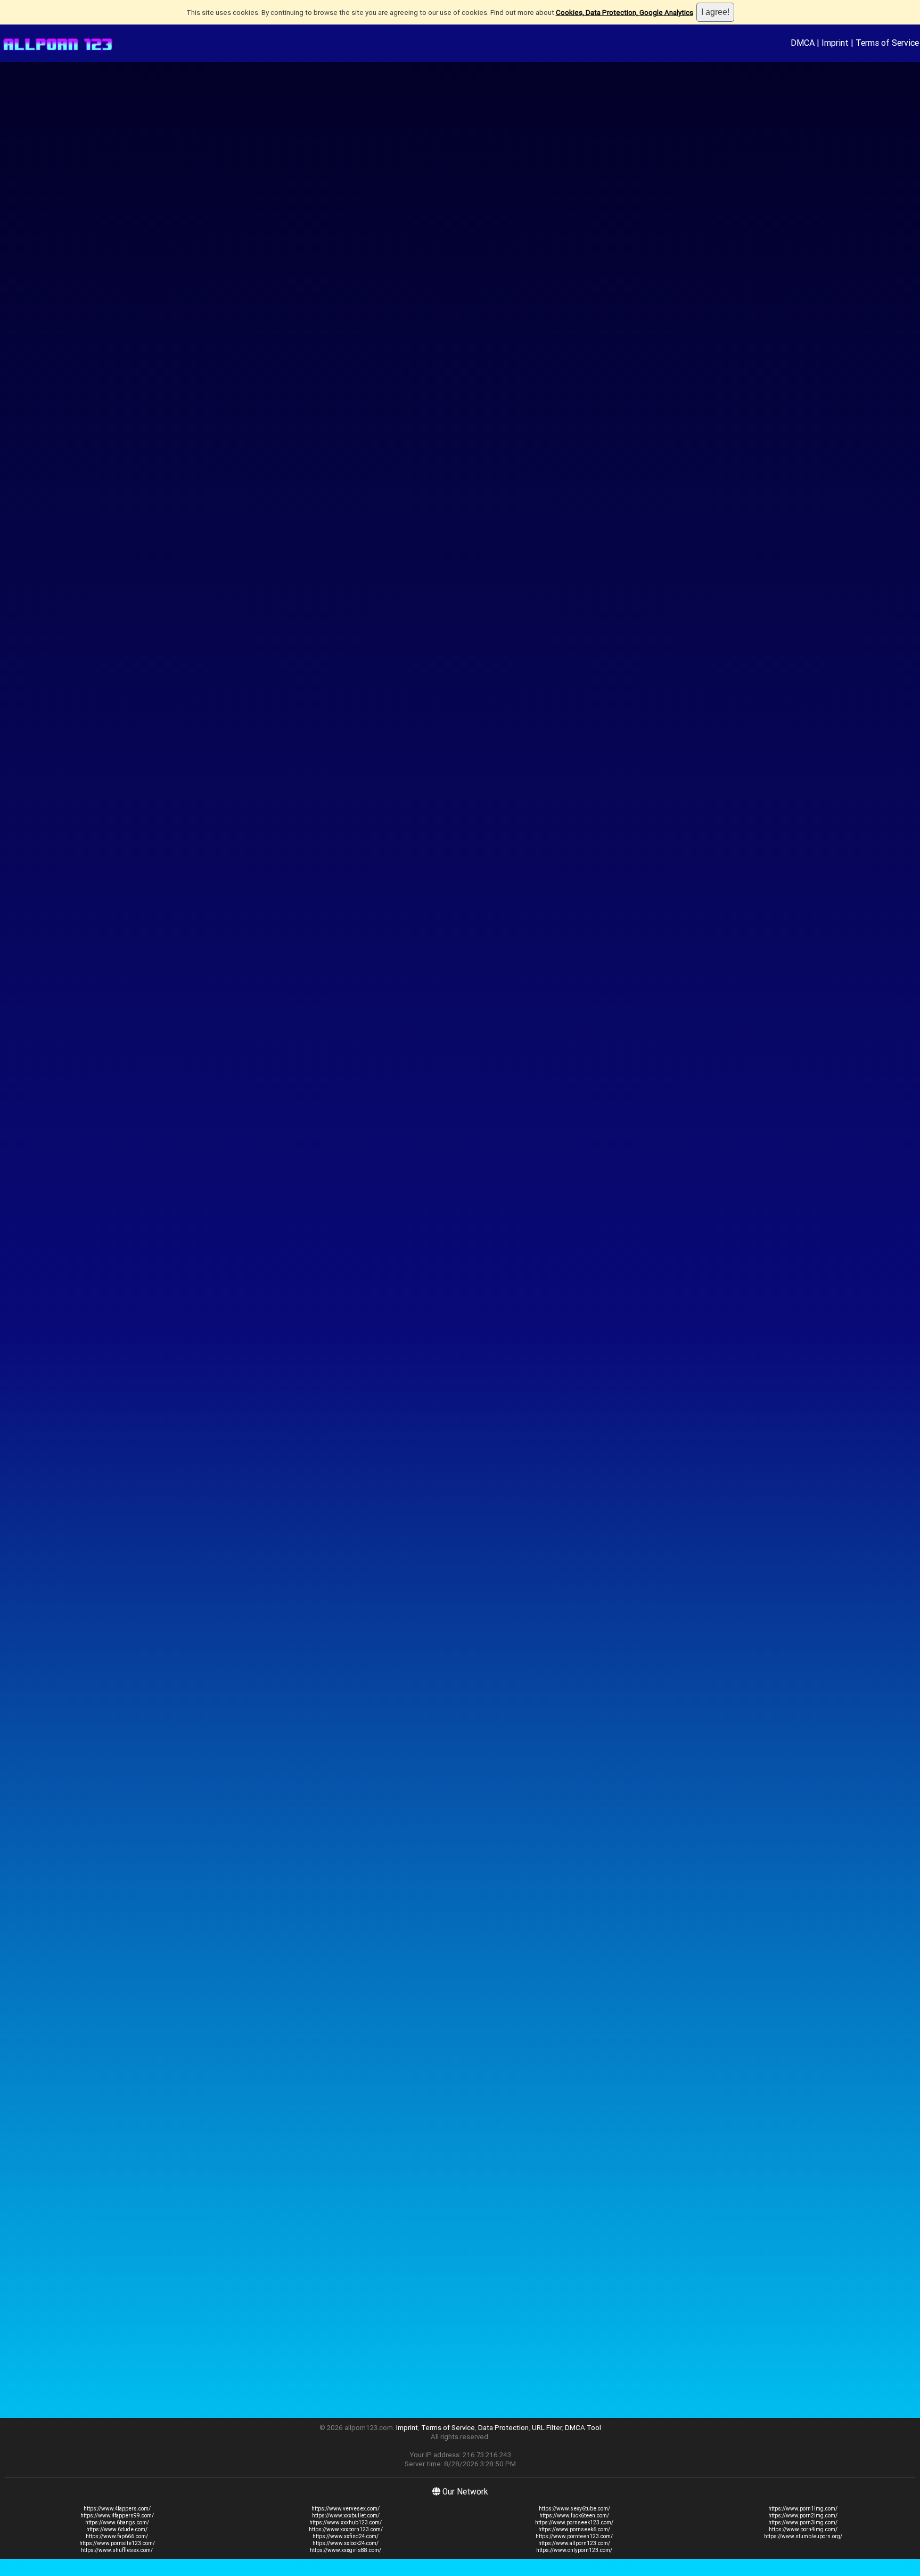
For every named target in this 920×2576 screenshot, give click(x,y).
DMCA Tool (583, 2428)
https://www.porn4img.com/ (803, 2529)
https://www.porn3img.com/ (803, 2522)
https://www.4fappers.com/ (117, 2509)
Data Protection (503, 2428)
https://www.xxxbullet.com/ (346, 2516)
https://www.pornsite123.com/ (117, 2543)
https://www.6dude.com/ (117, 2529)
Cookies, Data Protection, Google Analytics (625, 13)
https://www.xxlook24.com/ (346, 2543)
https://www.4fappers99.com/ (117, 2516)
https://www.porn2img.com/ (803, 2516)
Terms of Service (887, 43)
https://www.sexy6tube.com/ (574, 2509)
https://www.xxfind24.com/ (346, 2536)
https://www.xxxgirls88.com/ (346, 2550)
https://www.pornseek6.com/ (574, 2529)
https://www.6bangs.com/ (117, 2522)
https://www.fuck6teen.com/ (574, 2516)
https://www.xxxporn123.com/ (346, 2529)
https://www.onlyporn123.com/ (574, 2550)
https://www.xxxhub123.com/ (346, 2522)
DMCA (803, 43)
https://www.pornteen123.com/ (574, 2536)
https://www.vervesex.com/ (346, 2509)
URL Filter (547, 2428)
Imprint (835, 43)
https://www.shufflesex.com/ (117, 2550)
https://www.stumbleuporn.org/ (803, 2536)
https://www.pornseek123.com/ (574, 2522)
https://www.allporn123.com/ (574, 2543)
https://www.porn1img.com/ (803, 2509)
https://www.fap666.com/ (117, 2536)
